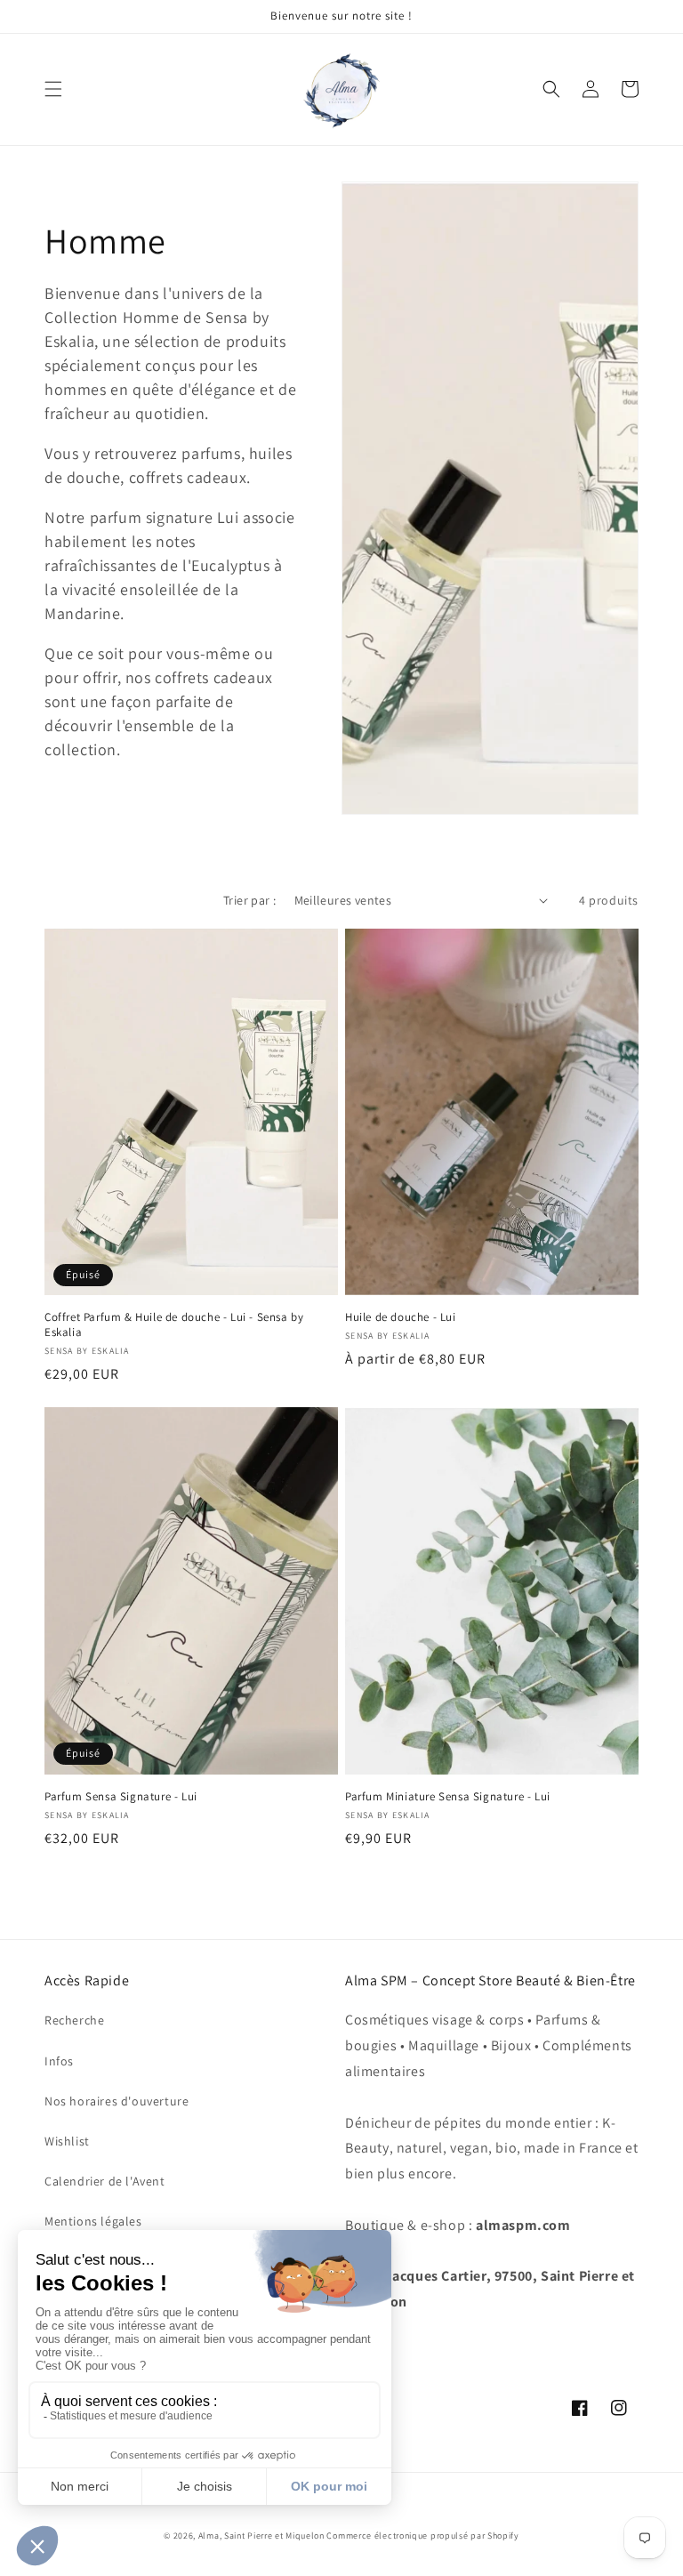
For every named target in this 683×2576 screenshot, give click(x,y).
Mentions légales (93, 2221)
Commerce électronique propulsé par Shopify (422, 2536)
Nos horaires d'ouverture (117, 2101)
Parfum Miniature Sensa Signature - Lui (448, 1797)
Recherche (74, 2020)
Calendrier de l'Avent (105, 2181)
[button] (53, 89)
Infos (59, 2061)
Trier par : (249, 900)
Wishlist (67, 2141)
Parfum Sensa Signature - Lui (121, 1797)
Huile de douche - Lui (401, 1317)
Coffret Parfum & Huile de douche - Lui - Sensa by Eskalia (174, 1325)
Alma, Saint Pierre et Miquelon (263, 2536)
